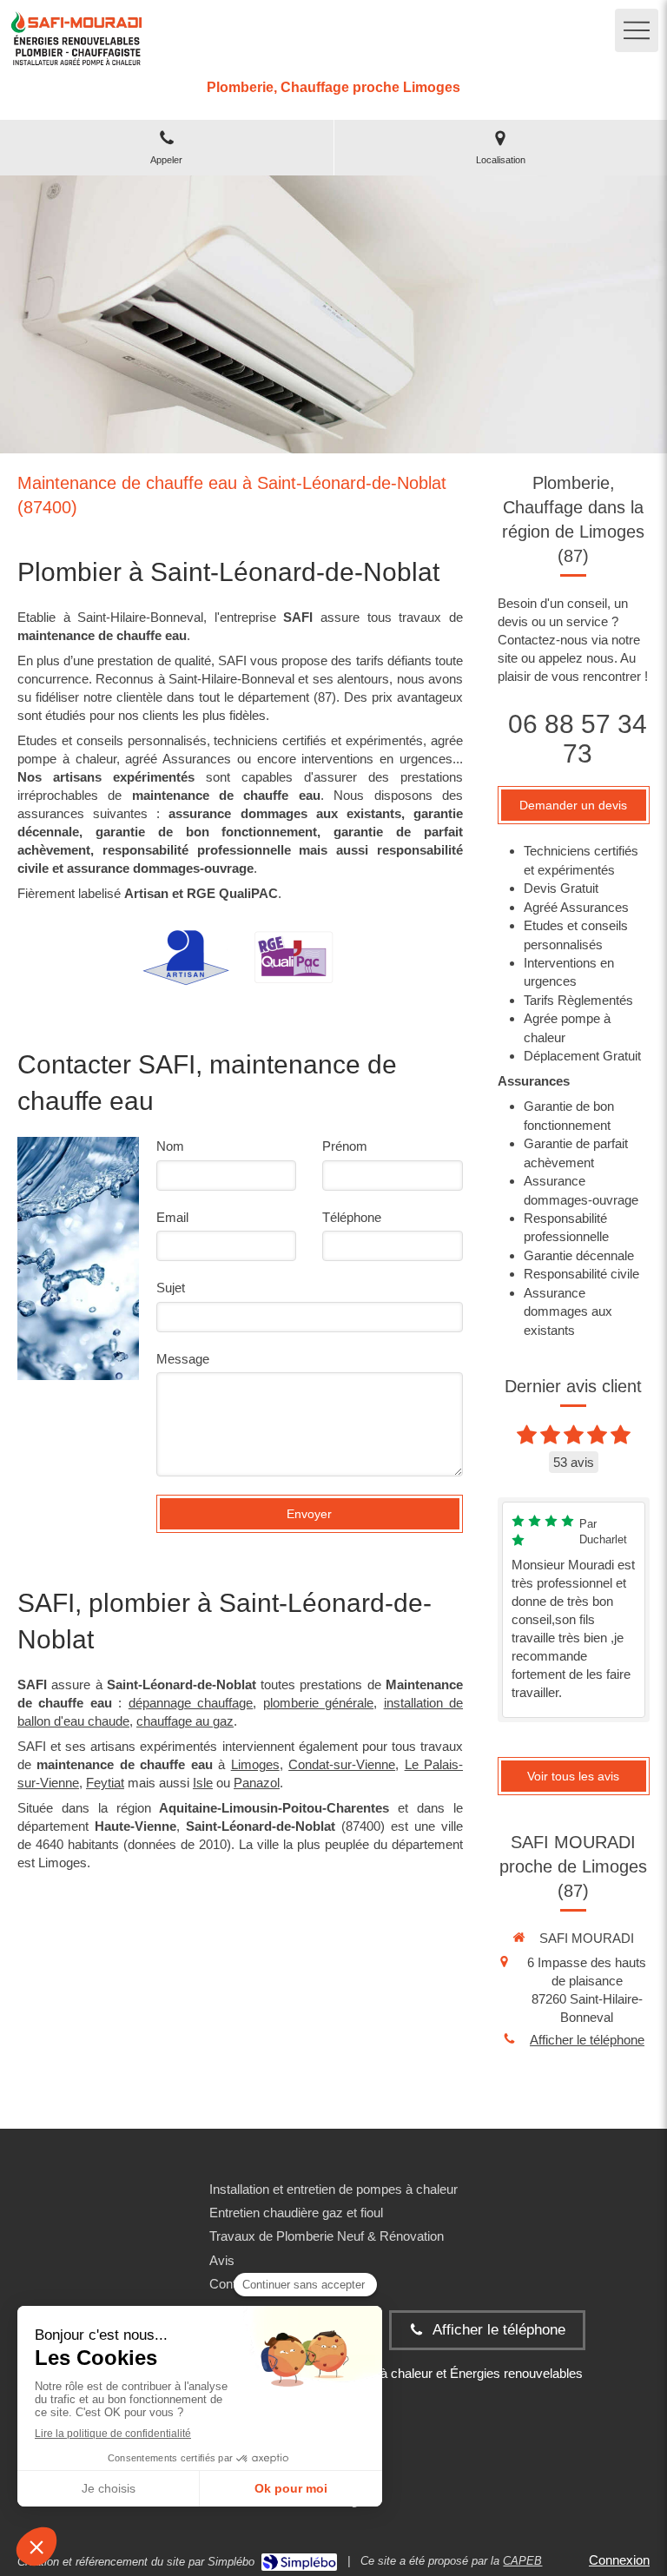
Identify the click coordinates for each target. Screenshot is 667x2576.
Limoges (255, 1764)
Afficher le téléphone (587, 2040)
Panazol (257, 1783)
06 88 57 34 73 (578, 739)
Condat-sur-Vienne (342, 1764)
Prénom (345, 1146)
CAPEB (522, 2561)
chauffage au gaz (185, 1721)
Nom (170, 1146)
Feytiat (105, 1783)
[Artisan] (186, 958)
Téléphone (352, 1217)
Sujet (171, 1288)
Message (183, 1359)
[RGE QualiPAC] (294, 957)
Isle (203, 1783)
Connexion (619, 2560)
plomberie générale (318, 1703)
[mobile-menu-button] (637, 30)
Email (172, 1217)
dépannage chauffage (191, 1703)
